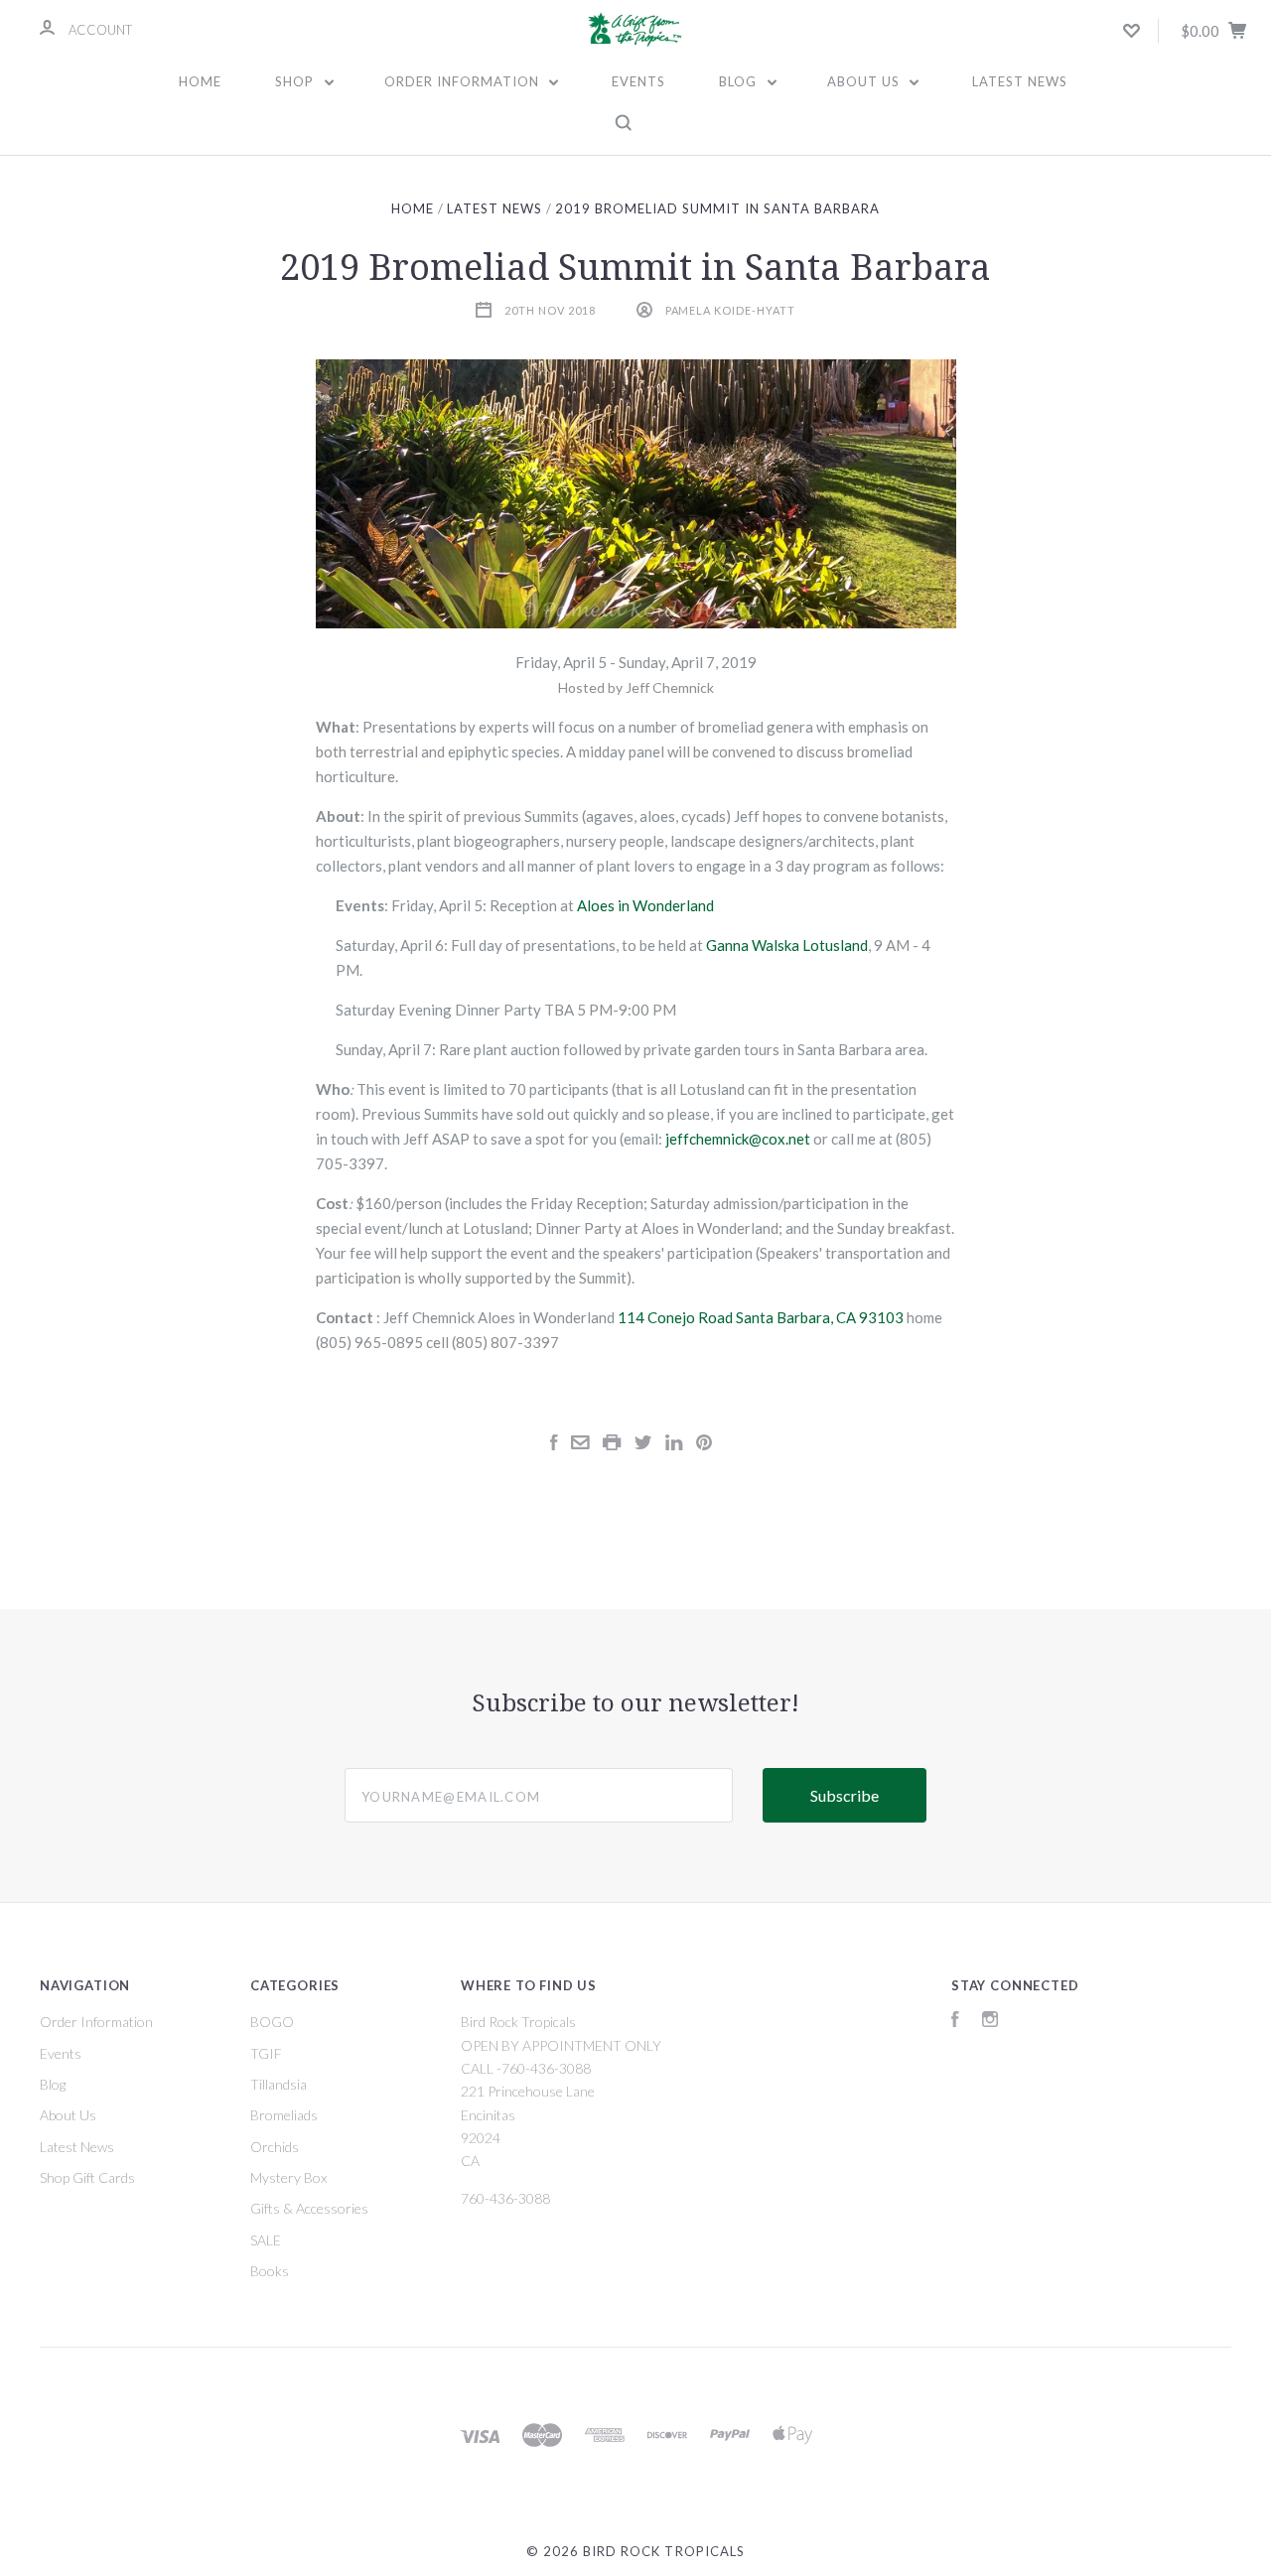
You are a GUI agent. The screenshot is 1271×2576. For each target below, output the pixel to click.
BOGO (272, 2022)
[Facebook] (955, 2022)
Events (638, 81)
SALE (266, 2240)
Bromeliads (284, 2115)
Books (270, 2271)
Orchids (275, 2147)
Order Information (464, 81)
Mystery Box (288, 2177)
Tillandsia (279, 2084)
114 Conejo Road (675, 1317)
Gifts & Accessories (309, 2208)
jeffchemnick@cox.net (738, 1139)
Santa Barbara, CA (796, 1317)
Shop (296, 81)
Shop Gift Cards (87, 2177)
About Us (865, 81)
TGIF (266, 2053)
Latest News (1020, 81)
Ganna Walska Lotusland (787, 945)
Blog (740, 81)
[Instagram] (990, 2022)
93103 (881, 1317)
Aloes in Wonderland (645, 905)
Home (200, 81)
